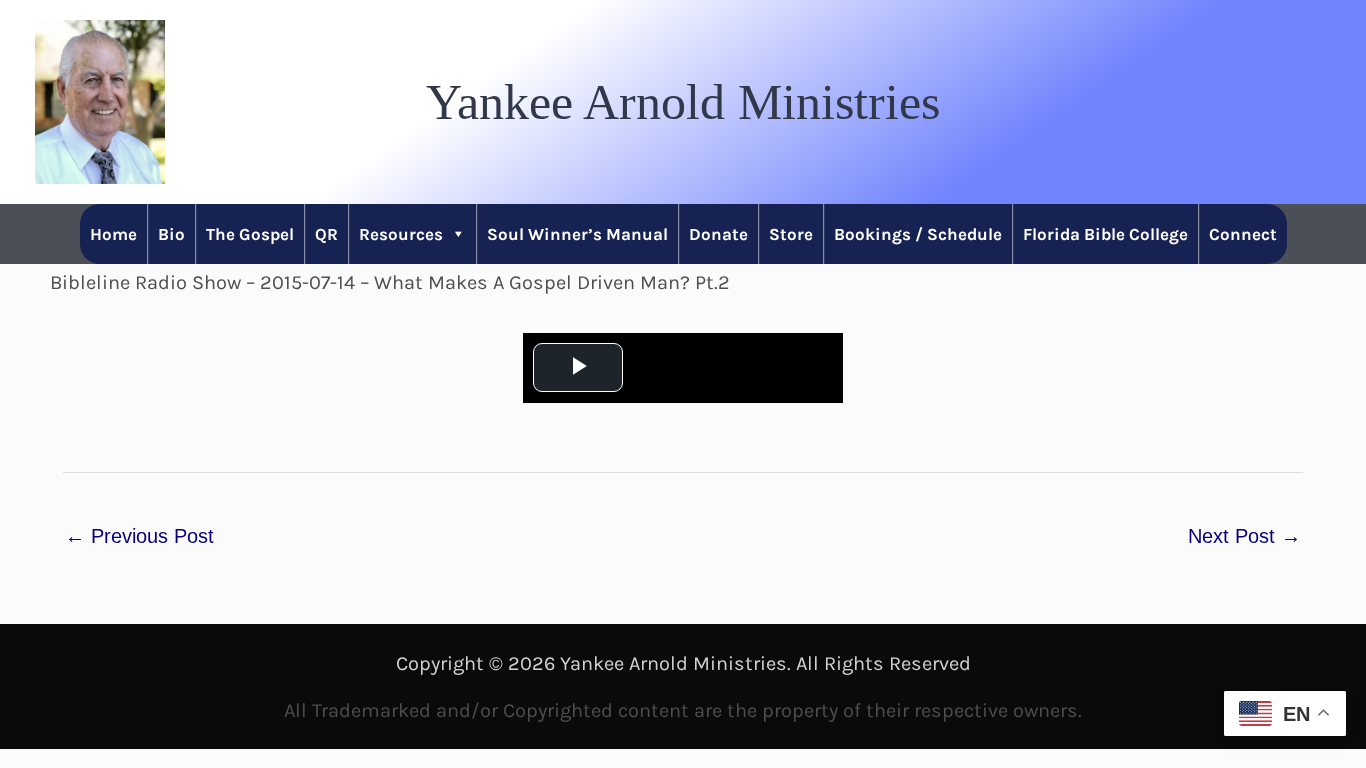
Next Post (1244, 536)
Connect (1243, 234)
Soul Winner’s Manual (577, 234)
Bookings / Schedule (918, 234)
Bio (171, 234)
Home (113, 234)
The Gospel (250, 234)
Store (791, 234)
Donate (718, 234)
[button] (683, 102)
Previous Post (139, 536)
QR (326, 234)
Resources (401, 234)
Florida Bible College (1105, 234)
